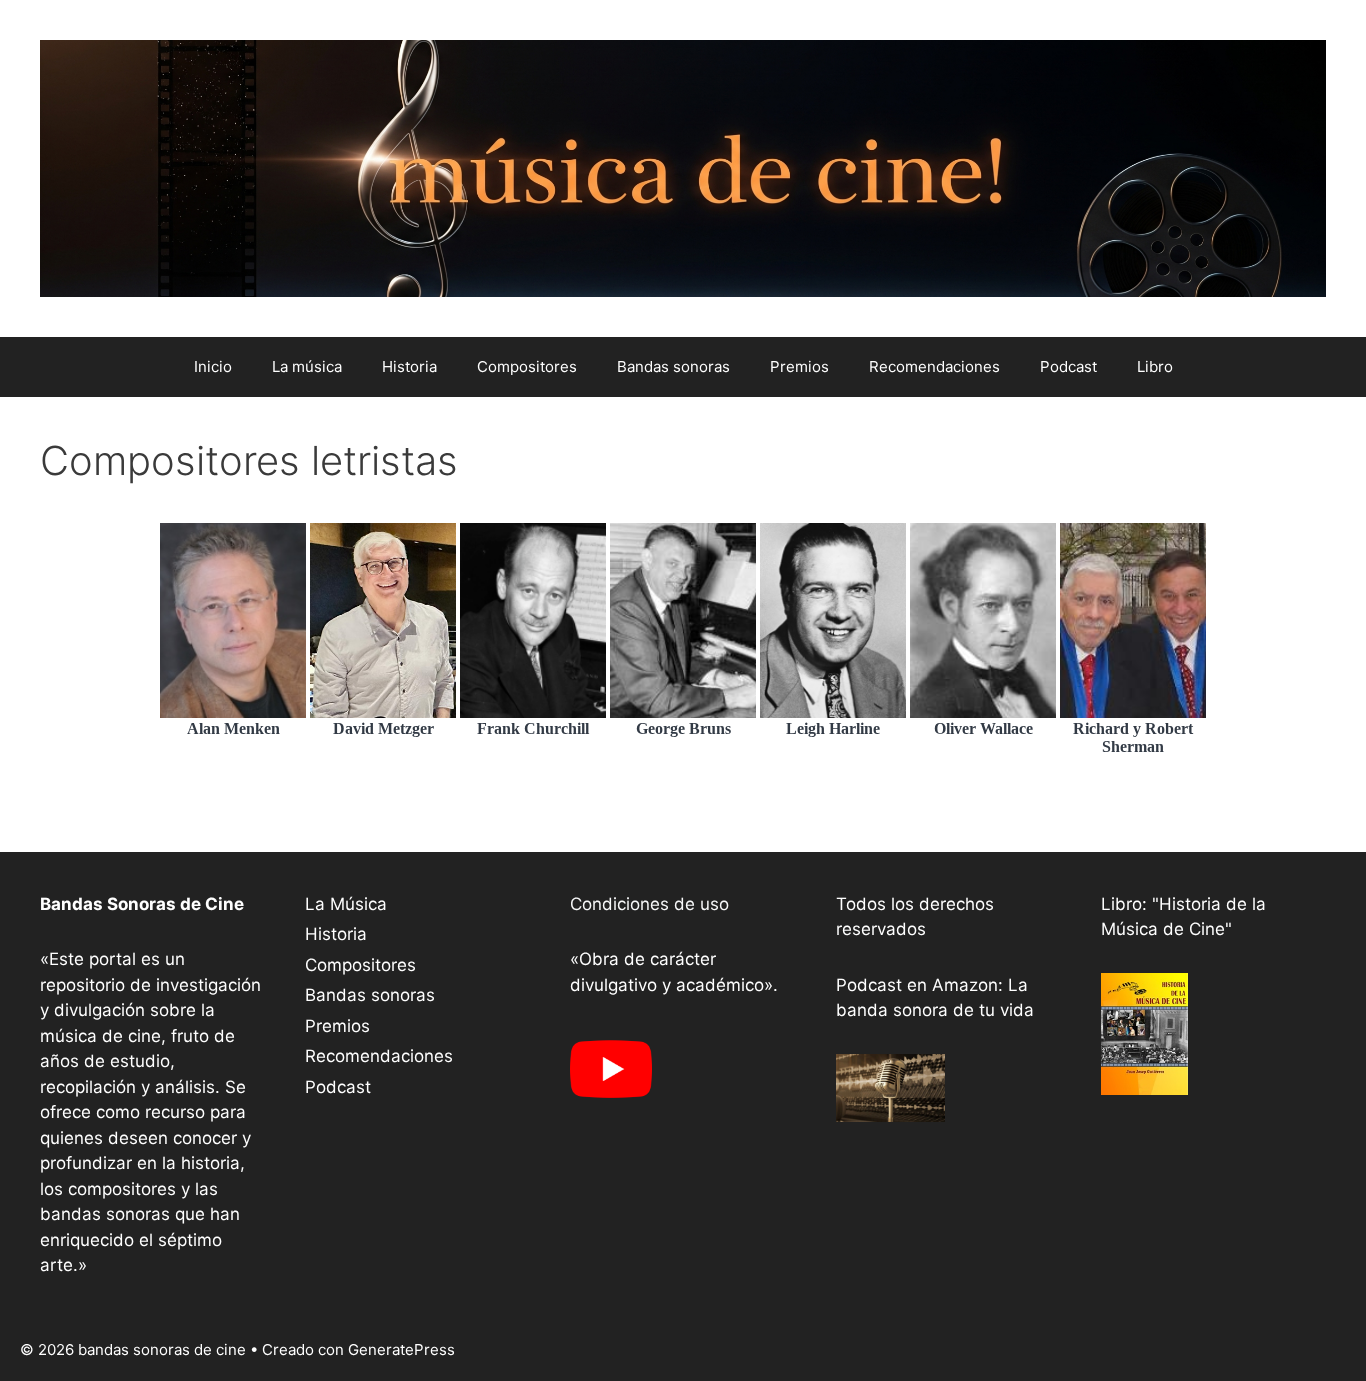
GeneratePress (401, 1349)
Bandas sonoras (673, 366)
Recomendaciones (934, 366)
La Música (346, 904)
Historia (409, 366)
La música (307, 366)
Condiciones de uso (649, 904)
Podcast (1068, 366)
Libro (1155, 366)
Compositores (527, 366)
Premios (799, 366)
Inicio (213, 366)
